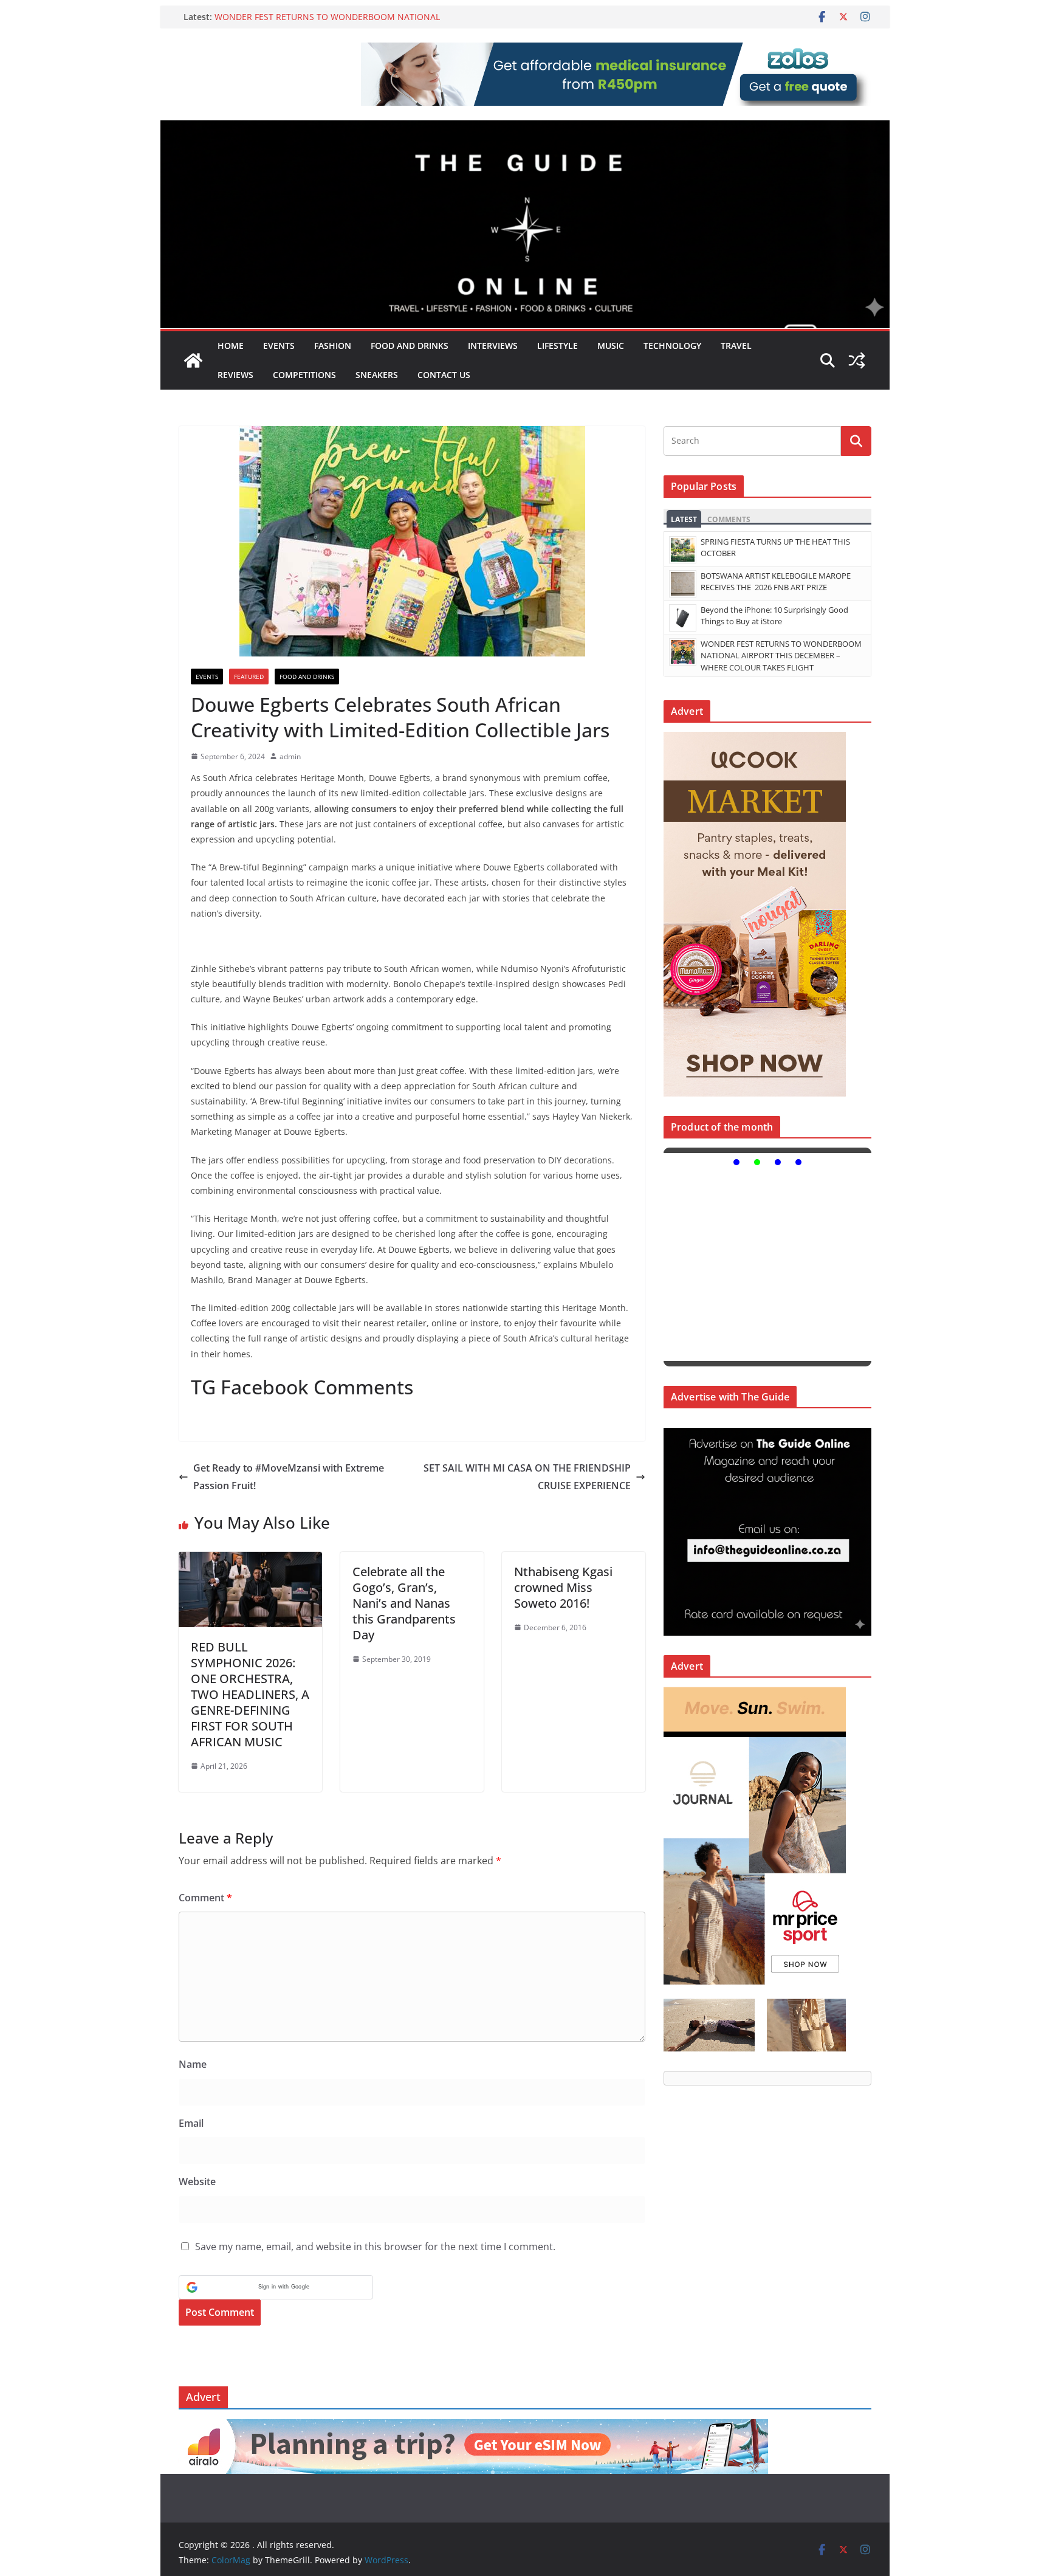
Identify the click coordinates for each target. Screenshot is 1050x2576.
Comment (205, 1898)
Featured (249, 677)
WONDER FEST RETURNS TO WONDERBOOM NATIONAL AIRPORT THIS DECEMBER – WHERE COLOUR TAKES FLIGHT (333, 23)
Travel (736, 346)
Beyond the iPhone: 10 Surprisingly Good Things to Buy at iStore (774, 616)
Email (191, 2123)
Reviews (235, 375)
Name (193, 2064)
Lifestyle (558, 346)
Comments (729, 519)
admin (290, 756)
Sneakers (377, 375)
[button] (276, 2287)
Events (279, 346)
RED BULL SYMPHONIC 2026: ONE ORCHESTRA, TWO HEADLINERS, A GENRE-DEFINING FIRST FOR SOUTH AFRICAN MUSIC (250, 1694)
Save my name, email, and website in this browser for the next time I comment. (375, 2247)
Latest (684, 519)
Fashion (333, 346)
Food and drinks (410, 346)
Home (231, 346)
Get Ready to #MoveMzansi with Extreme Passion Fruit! (289, 1477)
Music (611, 346)
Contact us (444, 375)
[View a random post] (857, 360)
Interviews (493, 346)
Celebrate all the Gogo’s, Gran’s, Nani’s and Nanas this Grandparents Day (404, 1603)
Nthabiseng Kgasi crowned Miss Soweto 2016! (563, 1587)
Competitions (304, 375)
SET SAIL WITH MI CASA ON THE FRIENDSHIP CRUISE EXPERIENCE (527, 1477)
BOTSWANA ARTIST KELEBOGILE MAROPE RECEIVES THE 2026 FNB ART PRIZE (776, 582)
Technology (672, 346)
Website (197, 2182)
